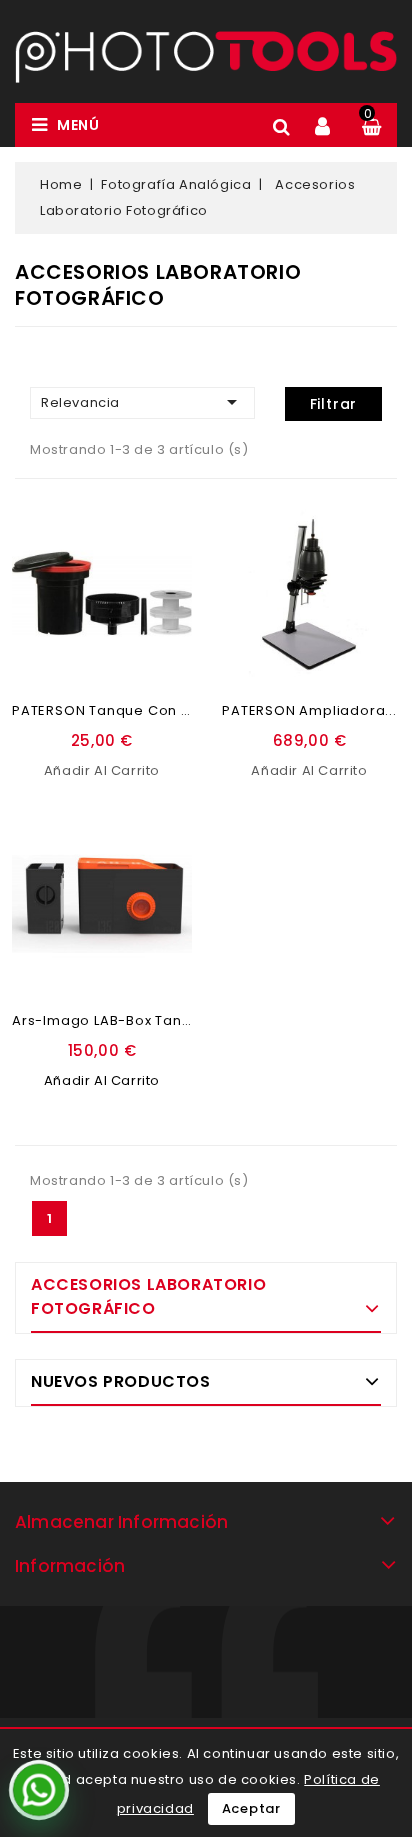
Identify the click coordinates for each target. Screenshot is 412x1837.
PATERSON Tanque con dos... (116, 710)
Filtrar (334, 404)
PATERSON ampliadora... (309, 710)
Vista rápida (166, 591)
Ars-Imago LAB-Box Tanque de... (128, 1020)
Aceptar (252, 1808)
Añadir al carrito (102, 770)
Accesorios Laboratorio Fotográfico (148, 1296)
